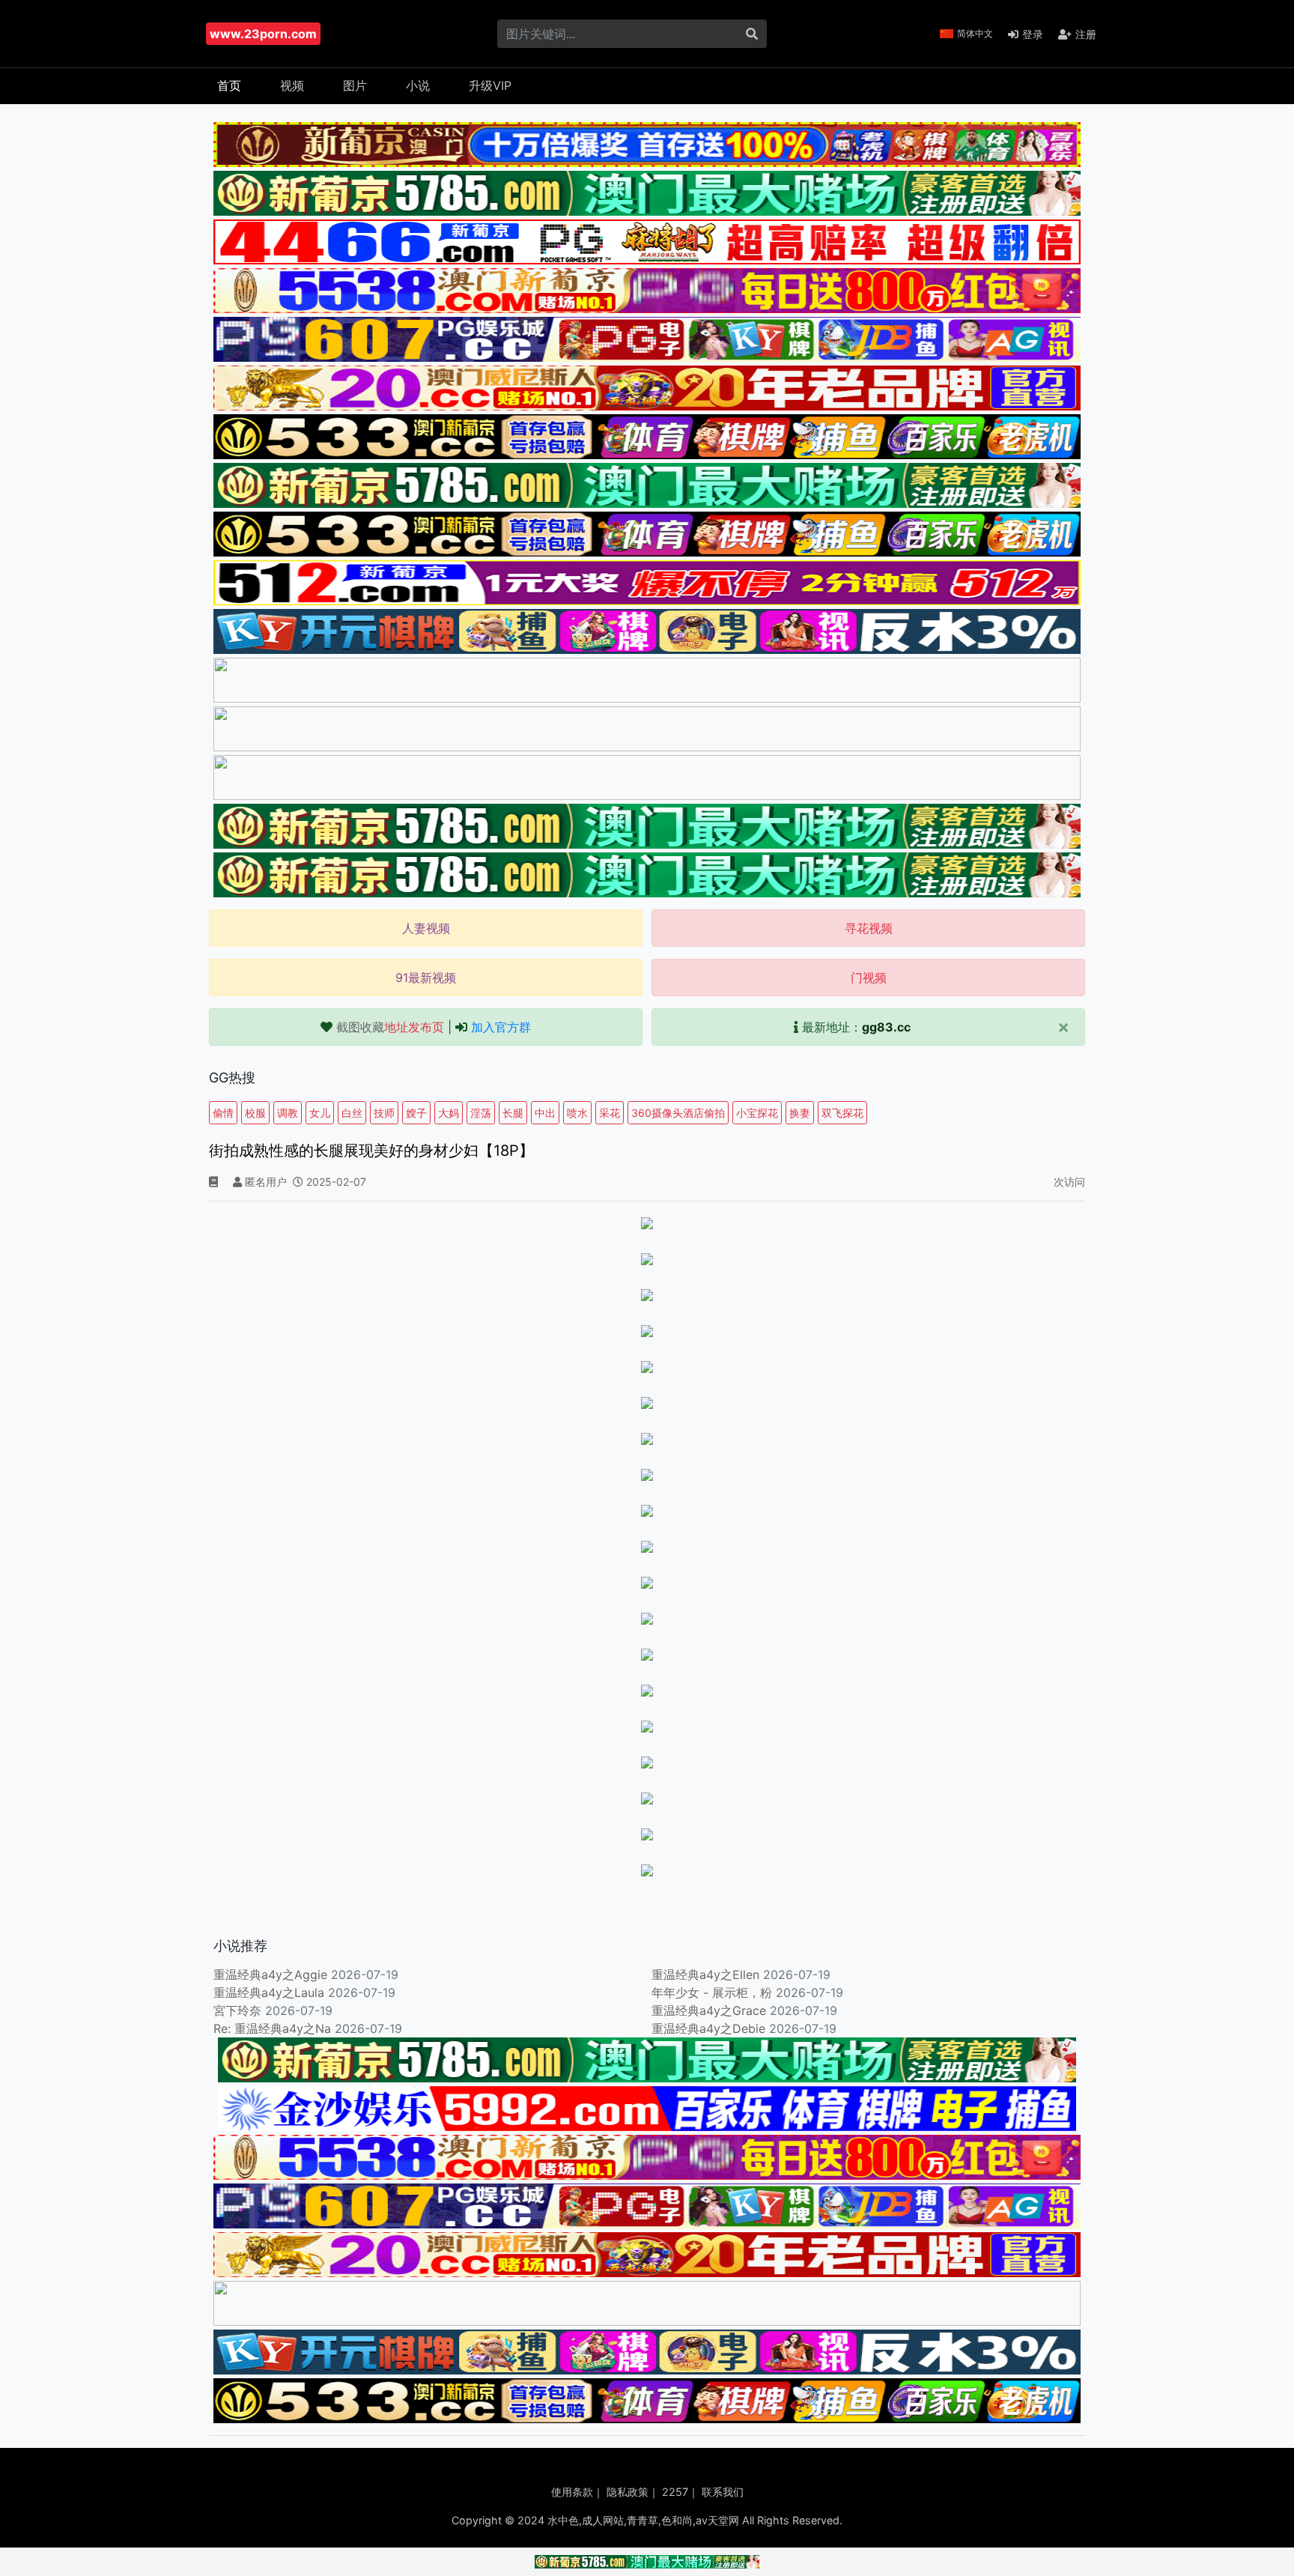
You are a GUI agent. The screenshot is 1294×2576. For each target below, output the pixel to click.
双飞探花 (842, 1113)
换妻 (800, 1113)
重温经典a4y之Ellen (705, 1975)
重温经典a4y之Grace (709, 2010)
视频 (292, 85)
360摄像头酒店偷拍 (678, 1113)
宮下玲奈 (237, 2010)
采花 (610, 1113)
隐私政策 (628, 2492)
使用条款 (572, 2492)
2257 (675, 2492)
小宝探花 (757, 1113)
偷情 (223, 1113)
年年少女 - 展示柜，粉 (712, 1992)
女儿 (320, 1113)
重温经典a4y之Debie (708, 2028)
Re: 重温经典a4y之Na (272, 2028)
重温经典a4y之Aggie (270, 1975)
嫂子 (416, 1113)
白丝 (352, 1113)
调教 (288, 1113)
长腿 (513, 1113)
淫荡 (481, 1113)
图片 (355, 85)
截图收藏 (390, 1027)
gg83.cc (886, 1027)
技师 (384, 1113)
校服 (255, 1113)
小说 (418, 85)
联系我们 (723, 2492)
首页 (229, 85)
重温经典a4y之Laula (271, 1992)
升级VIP (490, 85)
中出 (545, 1113)
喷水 (577, 1113)
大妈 (449, 1113)
